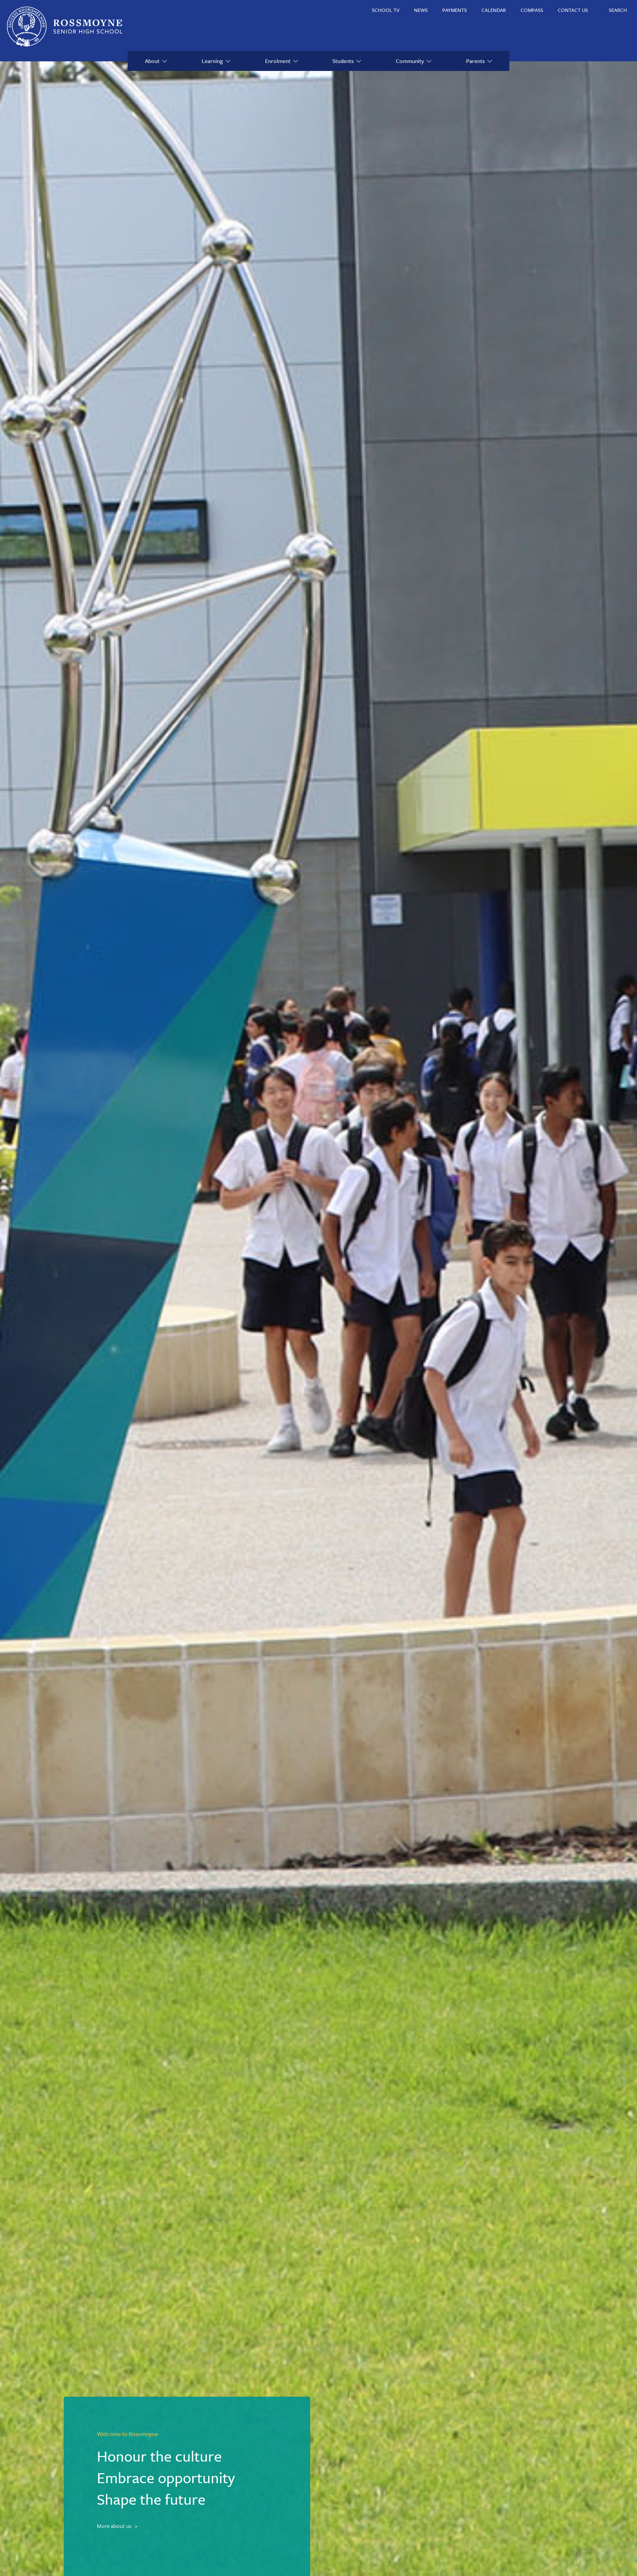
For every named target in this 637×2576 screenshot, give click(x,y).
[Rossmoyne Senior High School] (65, 27)
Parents (475, 61)
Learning (212, 61)
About (152, 61)
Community (410, 61)
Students (343, 61)
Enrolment (278, 61)
